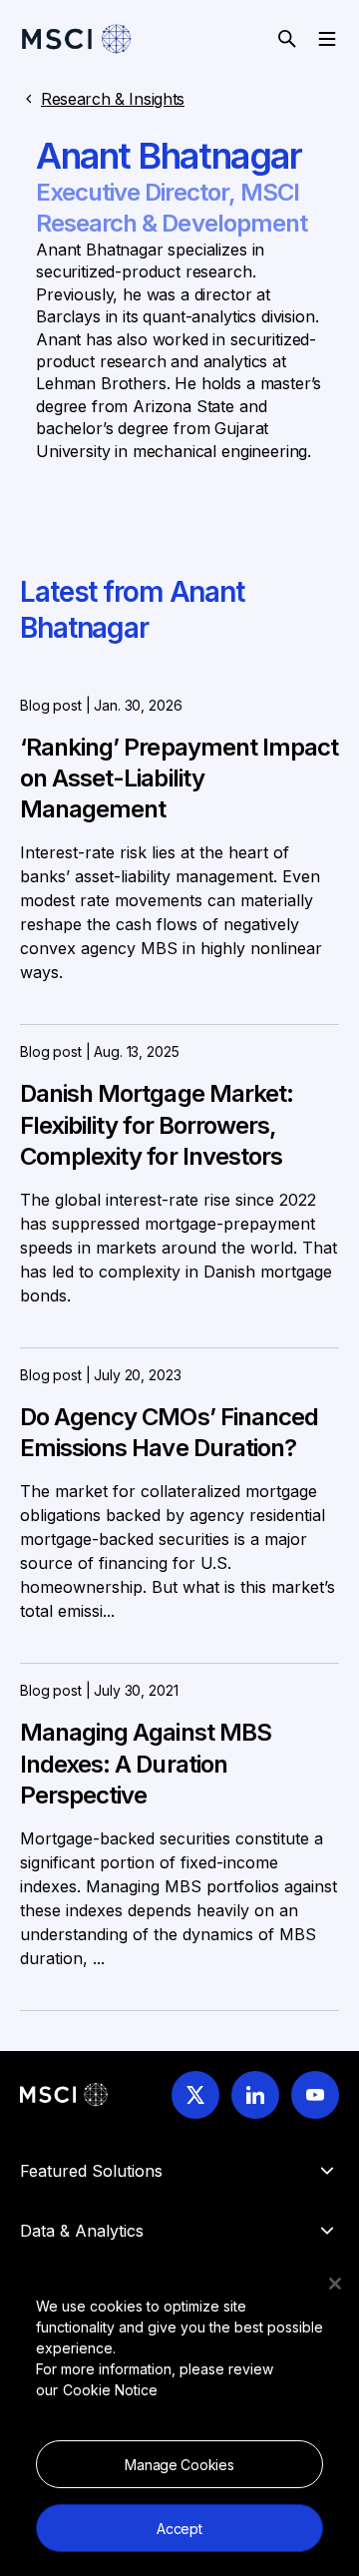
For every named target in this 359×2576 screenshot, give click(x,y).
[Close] (335, 2284)
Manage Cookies (179, 2465)
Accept (179, 2529)
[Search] (287, 39)
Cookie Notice (110, 2390)
